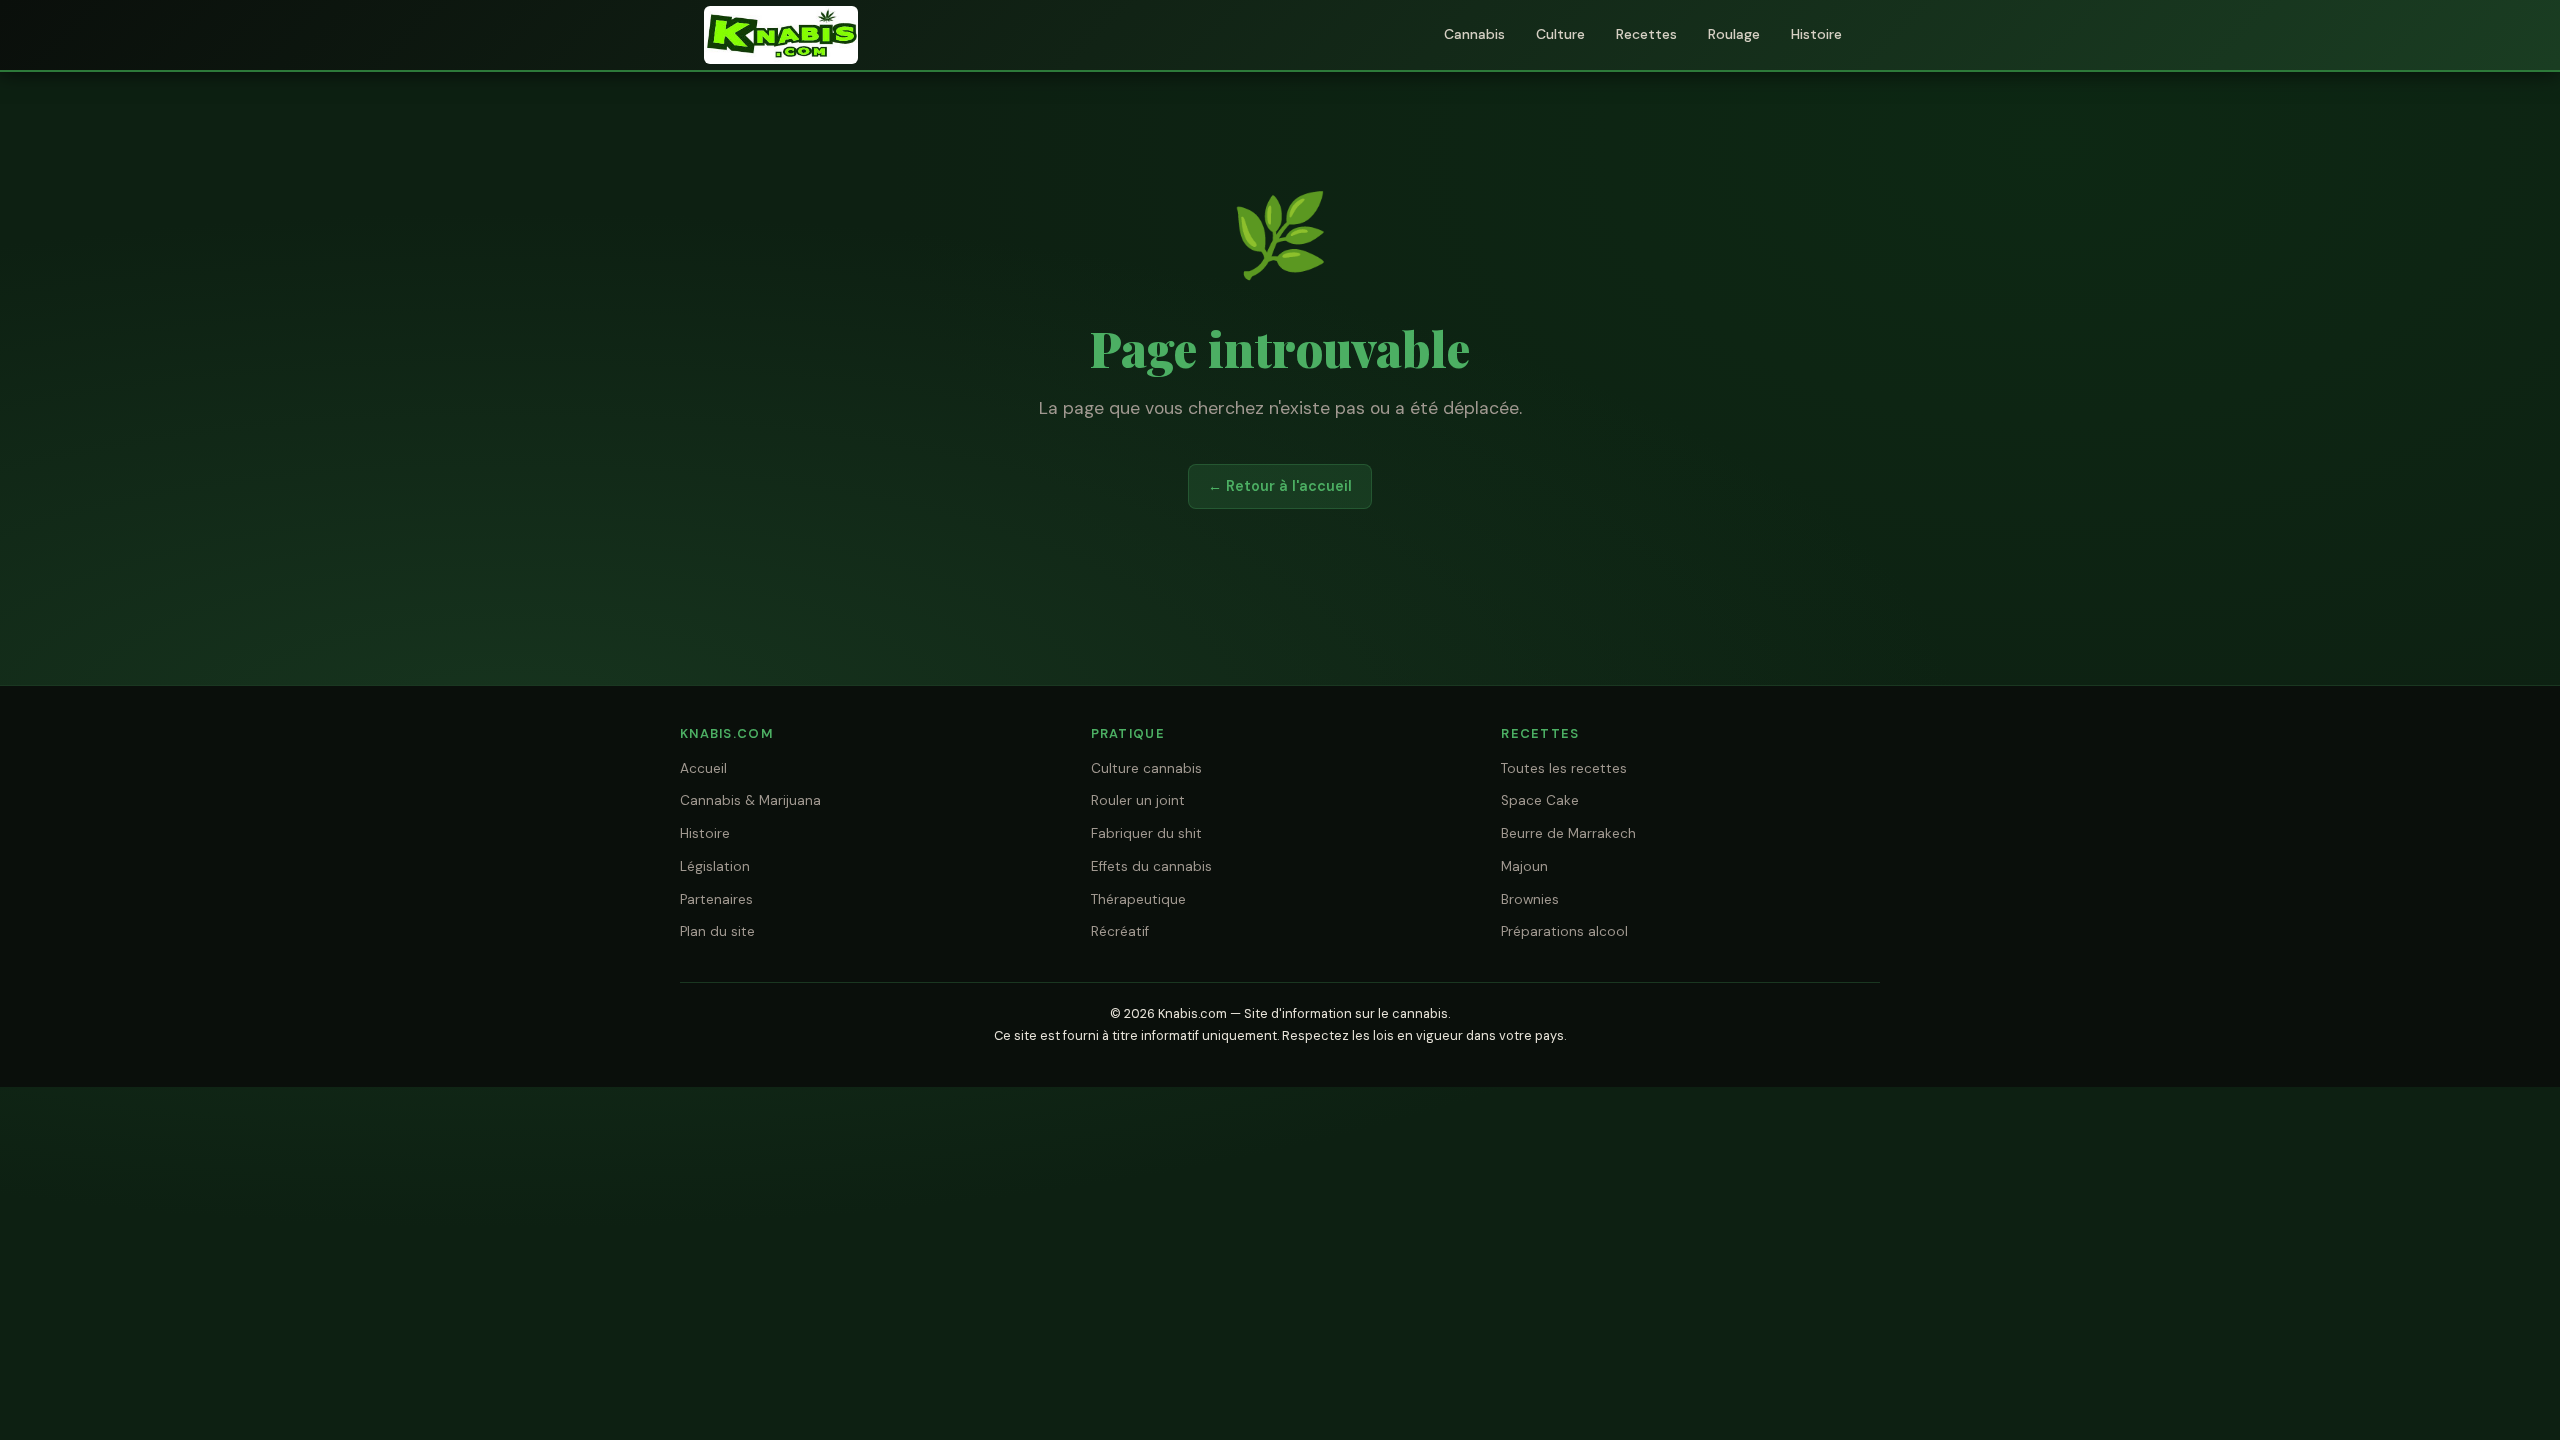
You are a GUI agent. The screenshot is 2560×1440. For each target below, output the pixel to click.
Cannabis (1474, 34)
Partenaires (716, 899)
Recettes (1646, 34)
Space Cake (1540, 800)
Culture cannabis (1146, 768)
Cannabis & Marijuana (750, 800)
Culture (1560, 34)
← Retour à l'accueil (1280, 486)
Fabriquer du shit (1146, 833)
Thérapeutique (1138, 899)
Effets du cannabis (1151, 866)
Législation (715, 866)
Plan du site (717, 931)
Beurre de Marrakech (1568, 833)
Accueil (703, 768)
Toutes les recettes (1564, 768)
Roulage (1734, 34)
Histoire (1816, 34)
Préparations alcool (1564, 931)
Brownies (1530, 899)
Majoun (1524, 866)
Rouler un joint (1138, 800)
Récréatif (1120, 931)
